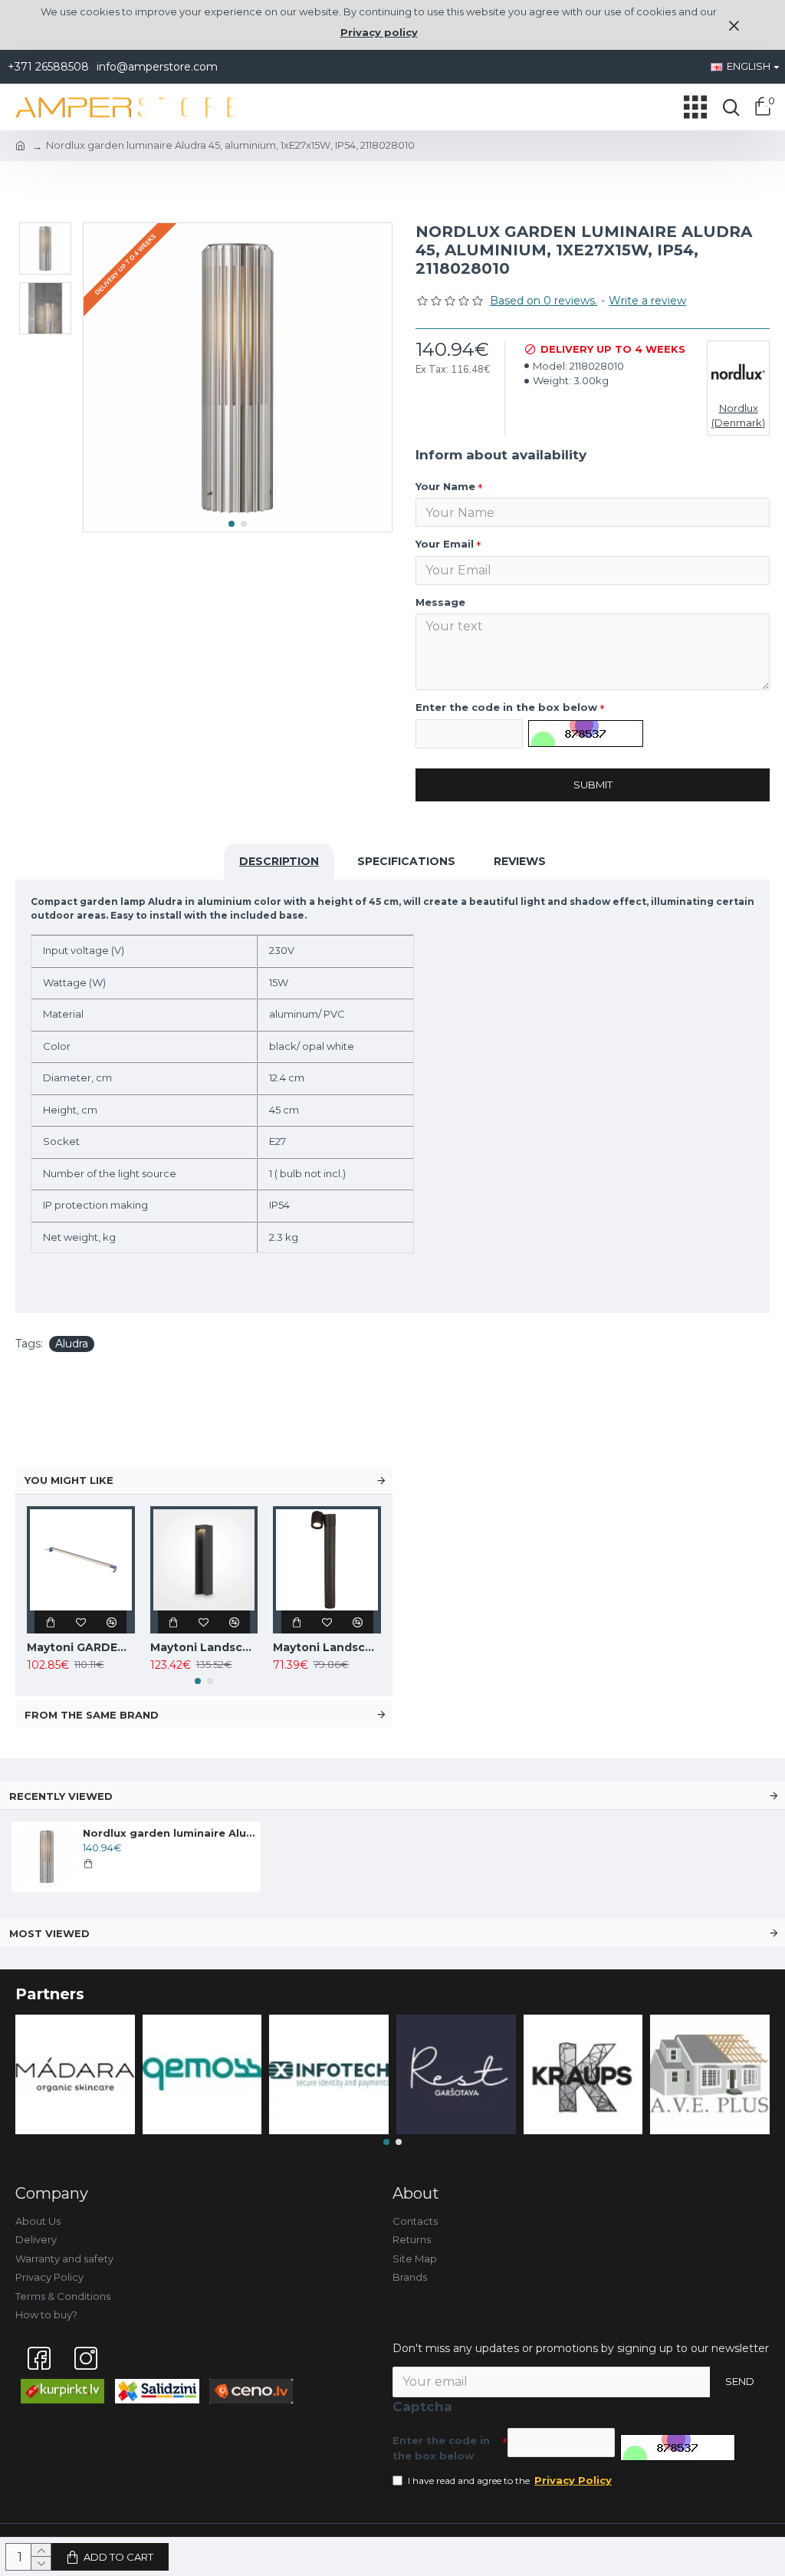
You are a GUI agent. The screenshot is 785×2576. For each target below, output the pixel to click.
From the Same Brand (92, 1715)
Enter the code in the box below (506, 707)
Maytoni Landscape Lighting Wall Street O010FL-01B (327, 1647)
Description (279, 861)
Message (440, 602)
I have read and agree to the (510, 2480)
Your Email (445, 544)
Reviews (520, 861)
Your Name (445, 486)
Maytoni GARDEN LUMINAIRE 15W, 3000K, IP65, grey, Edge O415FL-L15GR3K (81, 1647)
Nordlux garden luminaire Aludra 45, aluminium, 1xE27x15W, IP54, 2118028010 (169, 1833)
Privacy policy (379, 32)
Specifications (406, 861)
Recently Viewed (61, 1796)
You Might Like (69, 1480)
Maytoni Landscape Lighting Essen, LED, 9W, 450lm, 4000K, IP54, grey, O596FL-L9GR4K (204, 1647)
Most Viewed (49, 1933)
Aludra (72, 1344)
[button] (232, 524)
